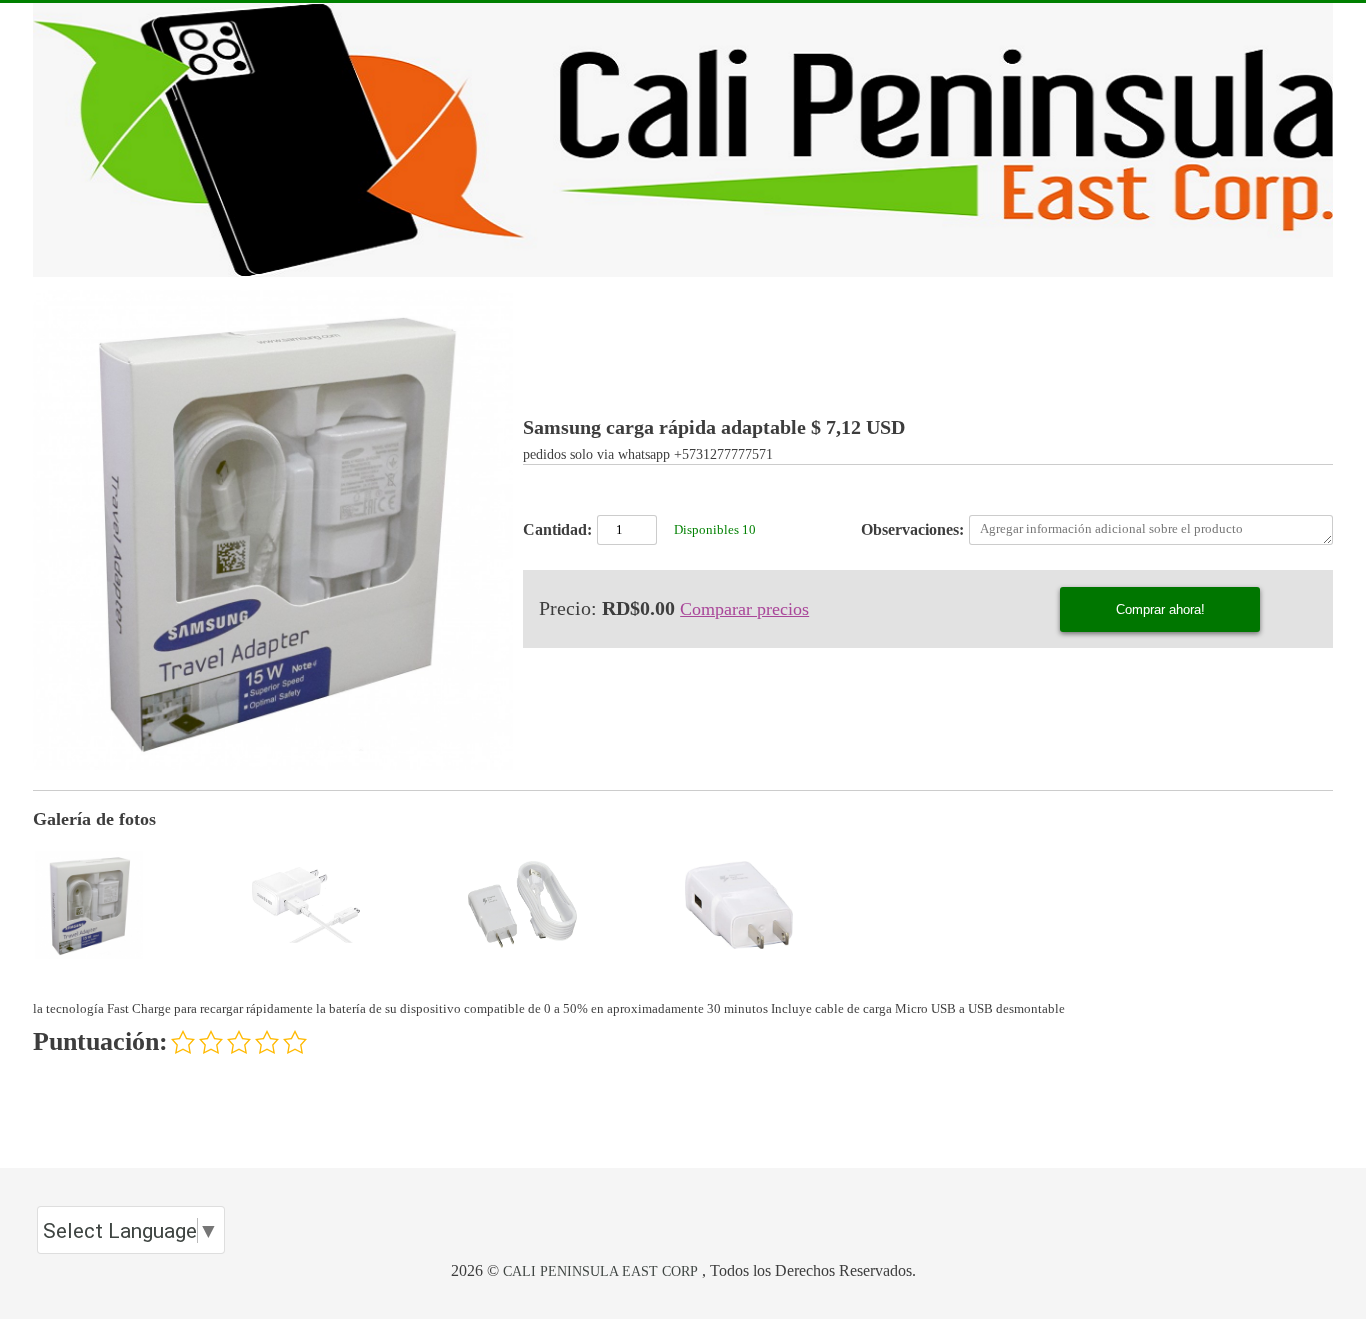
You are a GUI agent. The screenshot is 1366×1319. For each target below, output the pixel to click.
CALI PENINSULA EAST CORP (600, 1271)
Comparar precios (744, 609)
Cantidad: (557, 529)
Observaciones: (912, 529)
